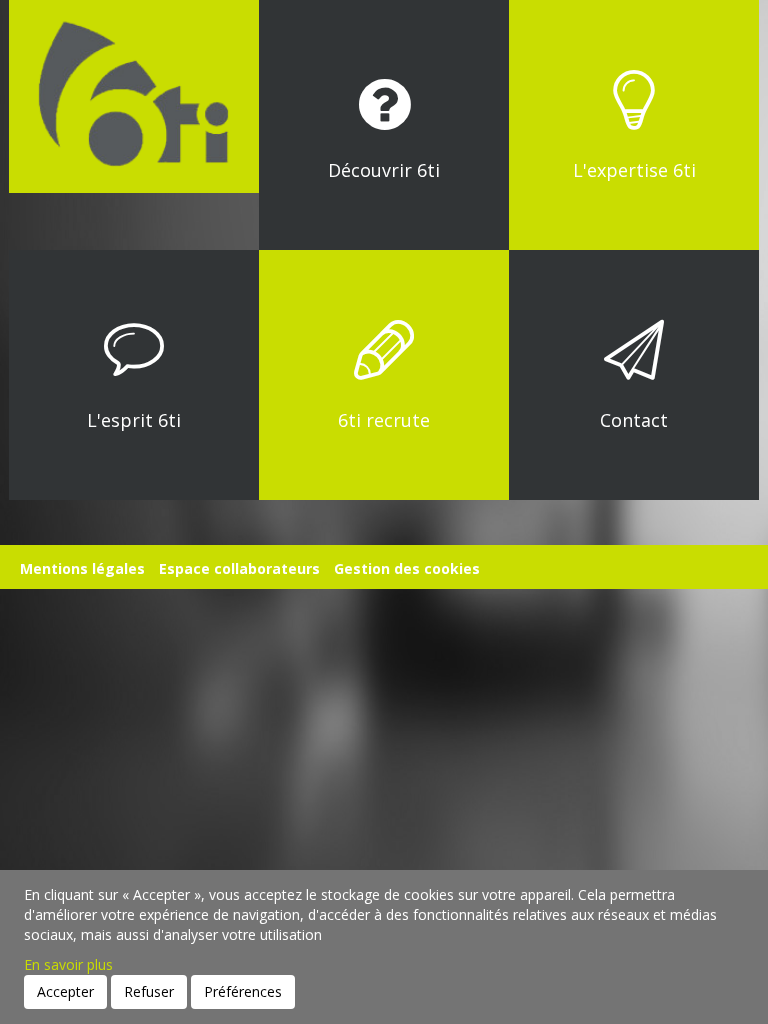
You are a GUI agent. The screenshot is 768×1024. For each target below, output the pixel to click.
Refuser (149, 991)
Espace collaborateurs (239, 568)
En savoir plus (68, 964)
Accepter (65, 991)
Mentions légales (82, 568)
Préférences (243, 991)
